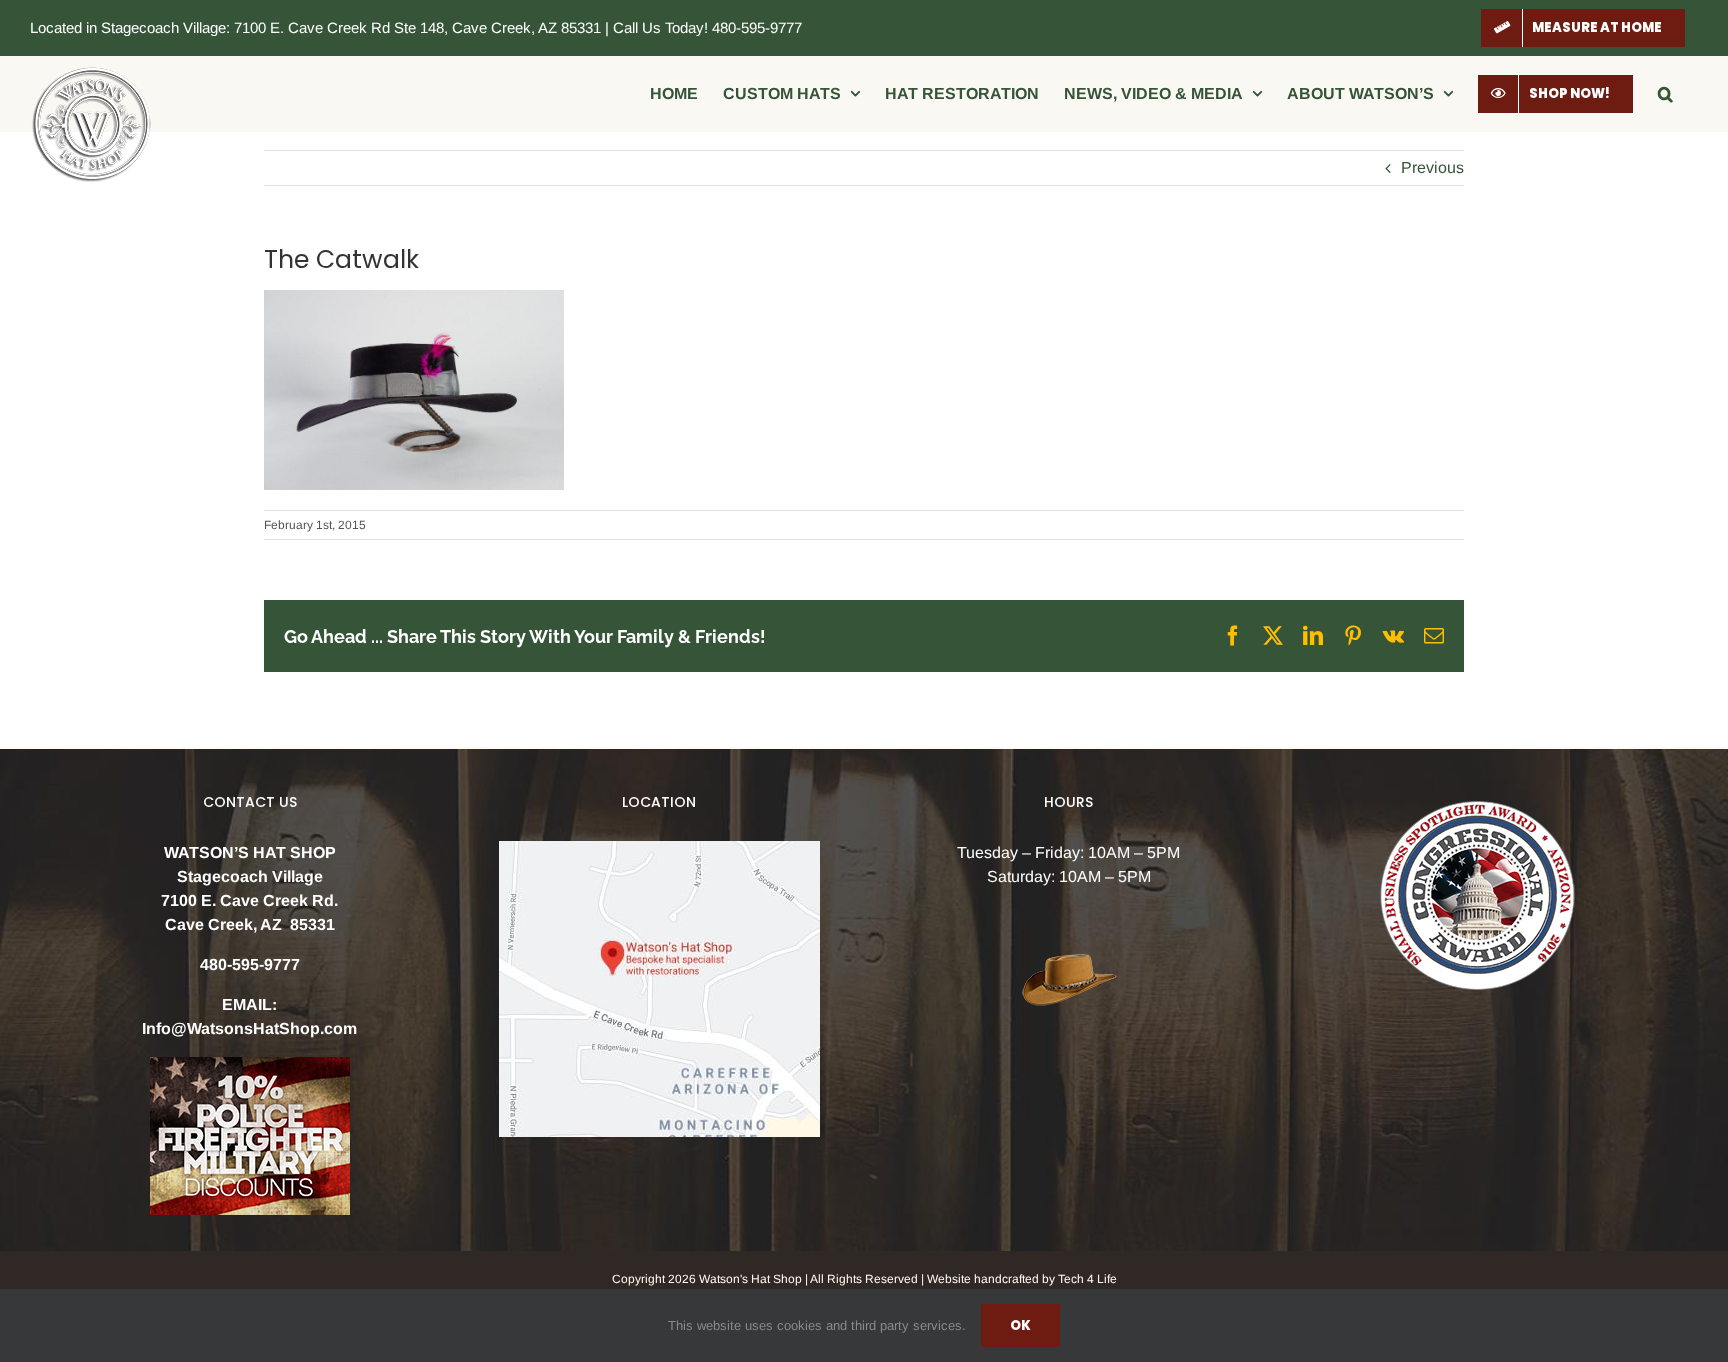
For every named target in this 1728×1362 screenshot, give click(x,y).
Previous (1432, 167)
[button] (1665, 93)
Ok (1020, 1325)
